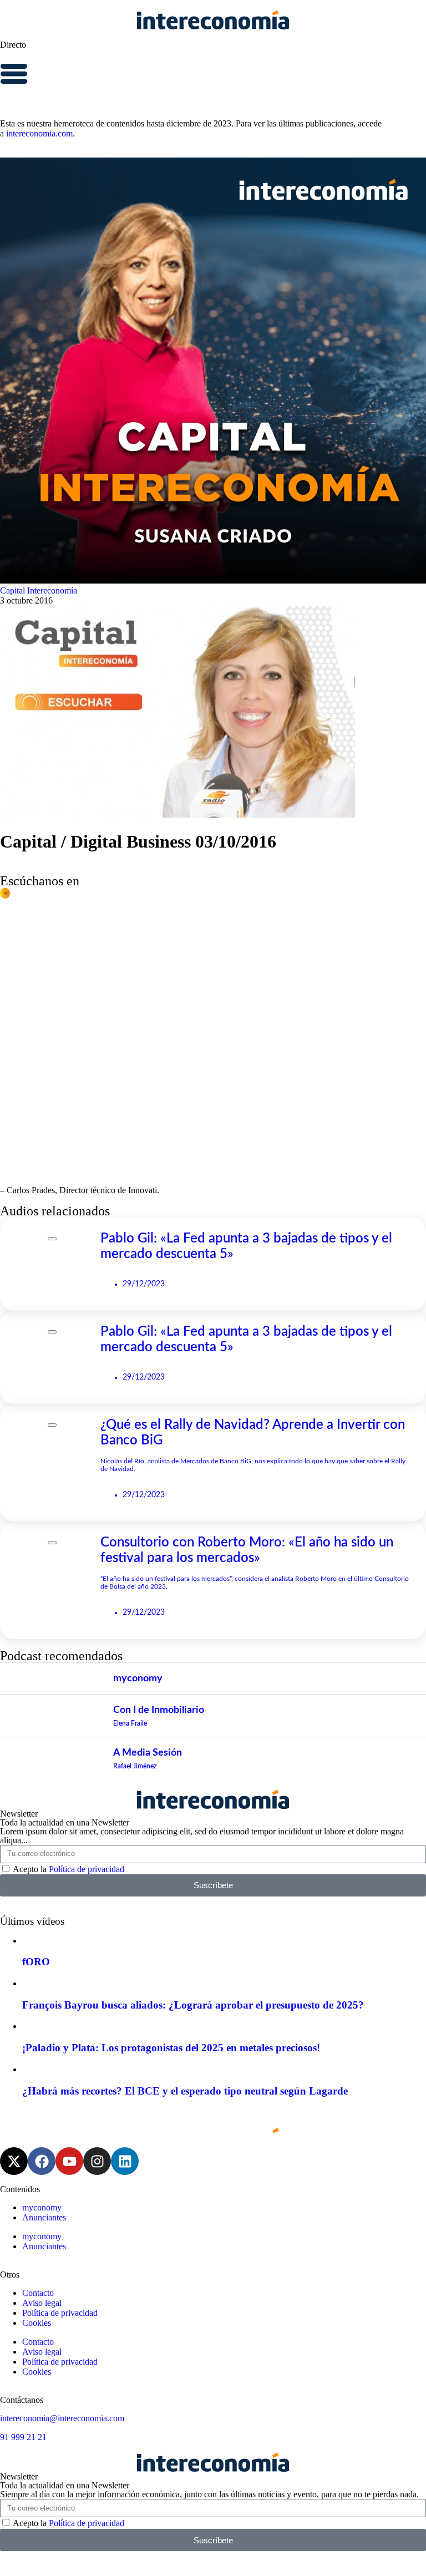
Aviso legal (42, 2303)
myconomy (42, 2207)
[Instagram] (97, 2161)
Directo (13, 45)
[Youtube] (69, 2161)
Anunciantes (44, 2217)
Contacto (38, 2293)
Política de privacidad (87, 1869)
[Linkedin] (125, 2161)
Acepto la (69, 1869)
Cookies (37, 2323)
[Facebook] (42, 2161)
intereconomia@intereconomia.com (62, 2418)
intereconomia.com (39, 133)
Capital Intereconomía (39, 590)
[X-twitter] (14, 2161)
